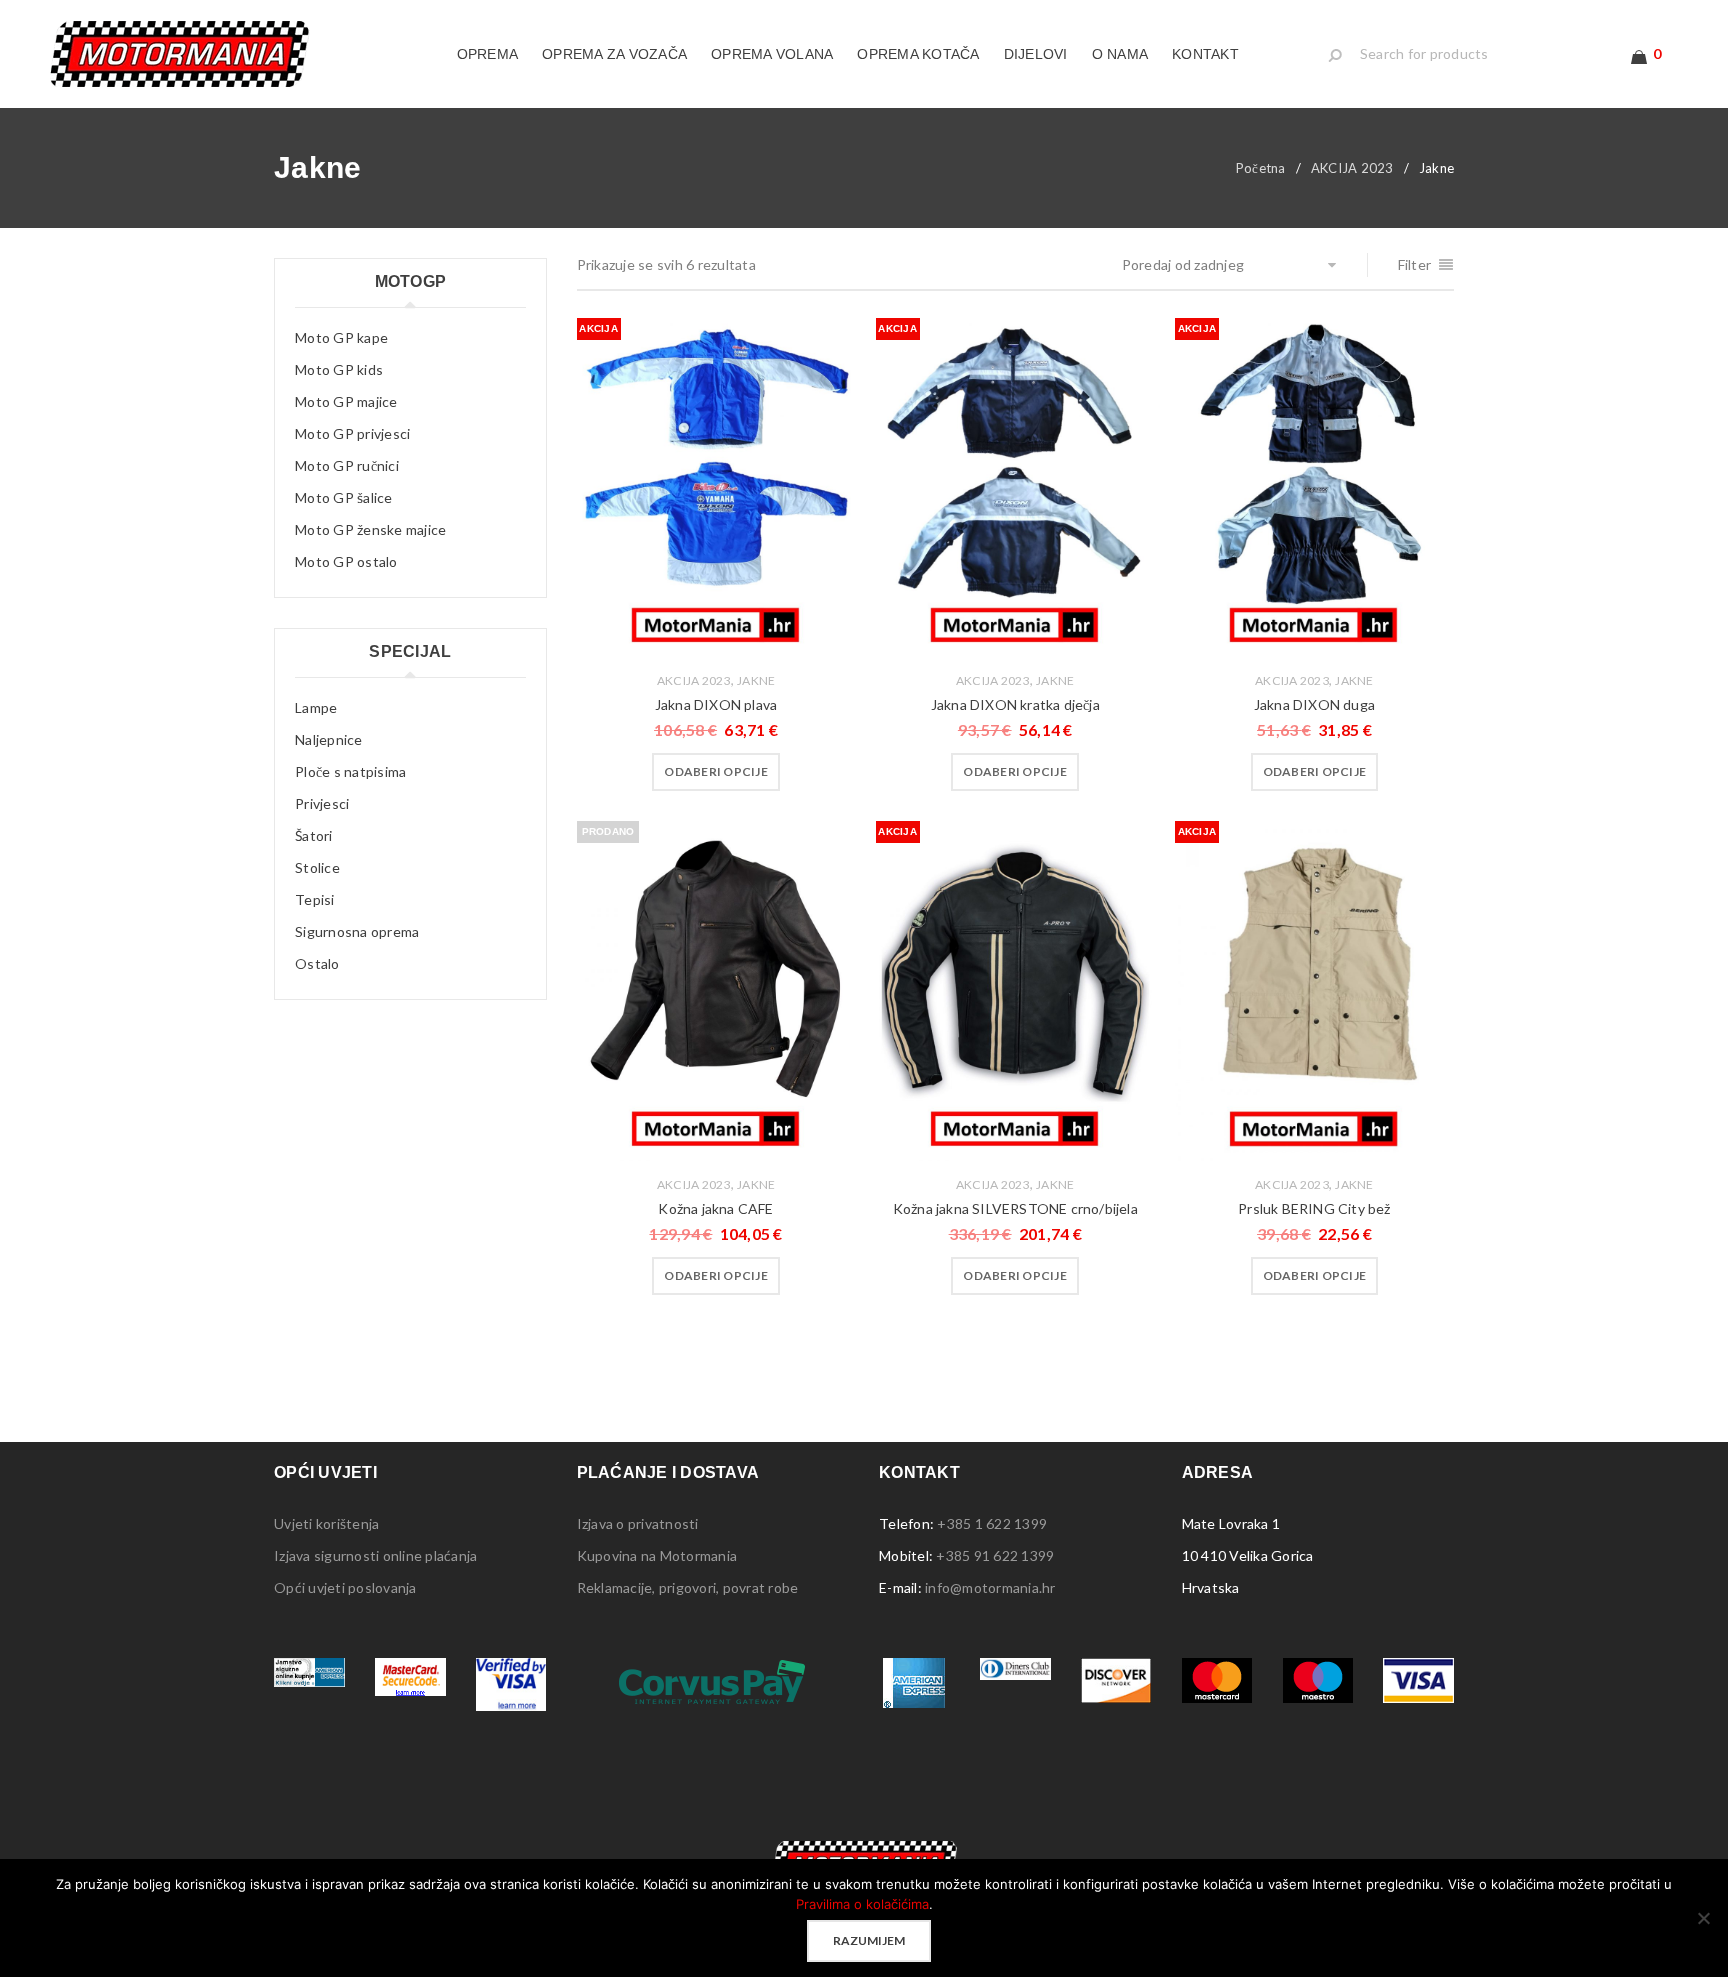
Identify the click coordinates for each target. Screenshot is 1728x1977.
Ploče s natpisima (350, 771)
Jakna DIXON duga (1314, 704)
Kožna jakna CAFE (715, 1208)
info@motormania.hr (990, 1587)
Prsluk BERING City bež (1314, 1208)
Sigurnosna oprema (357, 931)
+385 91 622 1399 (995, 1555)
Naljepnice (329, 739)
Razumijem (869, 1940)
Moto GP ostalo (346, 561)
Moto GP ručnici (347, 465)
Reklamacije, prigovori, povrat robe (688, 1587)
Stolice (317, 867)
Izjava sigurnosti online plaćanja (375, 1555)
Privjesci (322, 803)
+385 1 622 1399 (992, 1523)
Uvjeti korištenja (326, 1523)
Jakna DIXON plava (716, 704)
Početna (1261, 168)
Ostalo (317, 963)
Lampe (316, 707)
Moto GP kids (339, 369)
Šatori (314, 835)
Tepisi (315, 899)
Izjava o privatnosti (638, 1523)
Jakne (756, 680)
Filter (1415, 264)
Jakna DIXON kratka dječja (1015, 704)
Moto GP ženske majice (370, 529)
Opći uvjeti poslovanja (345, 1587)
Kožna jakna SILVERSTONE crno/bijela (1015, 1208)
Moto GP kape (341, 337)
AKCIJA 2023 (1352, 168)
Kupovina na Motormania (657, 1555)
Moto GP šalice (344, 497)
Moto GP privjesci (352, 433)
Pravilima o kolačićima (862, 1904)
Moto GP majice (346, 401)
